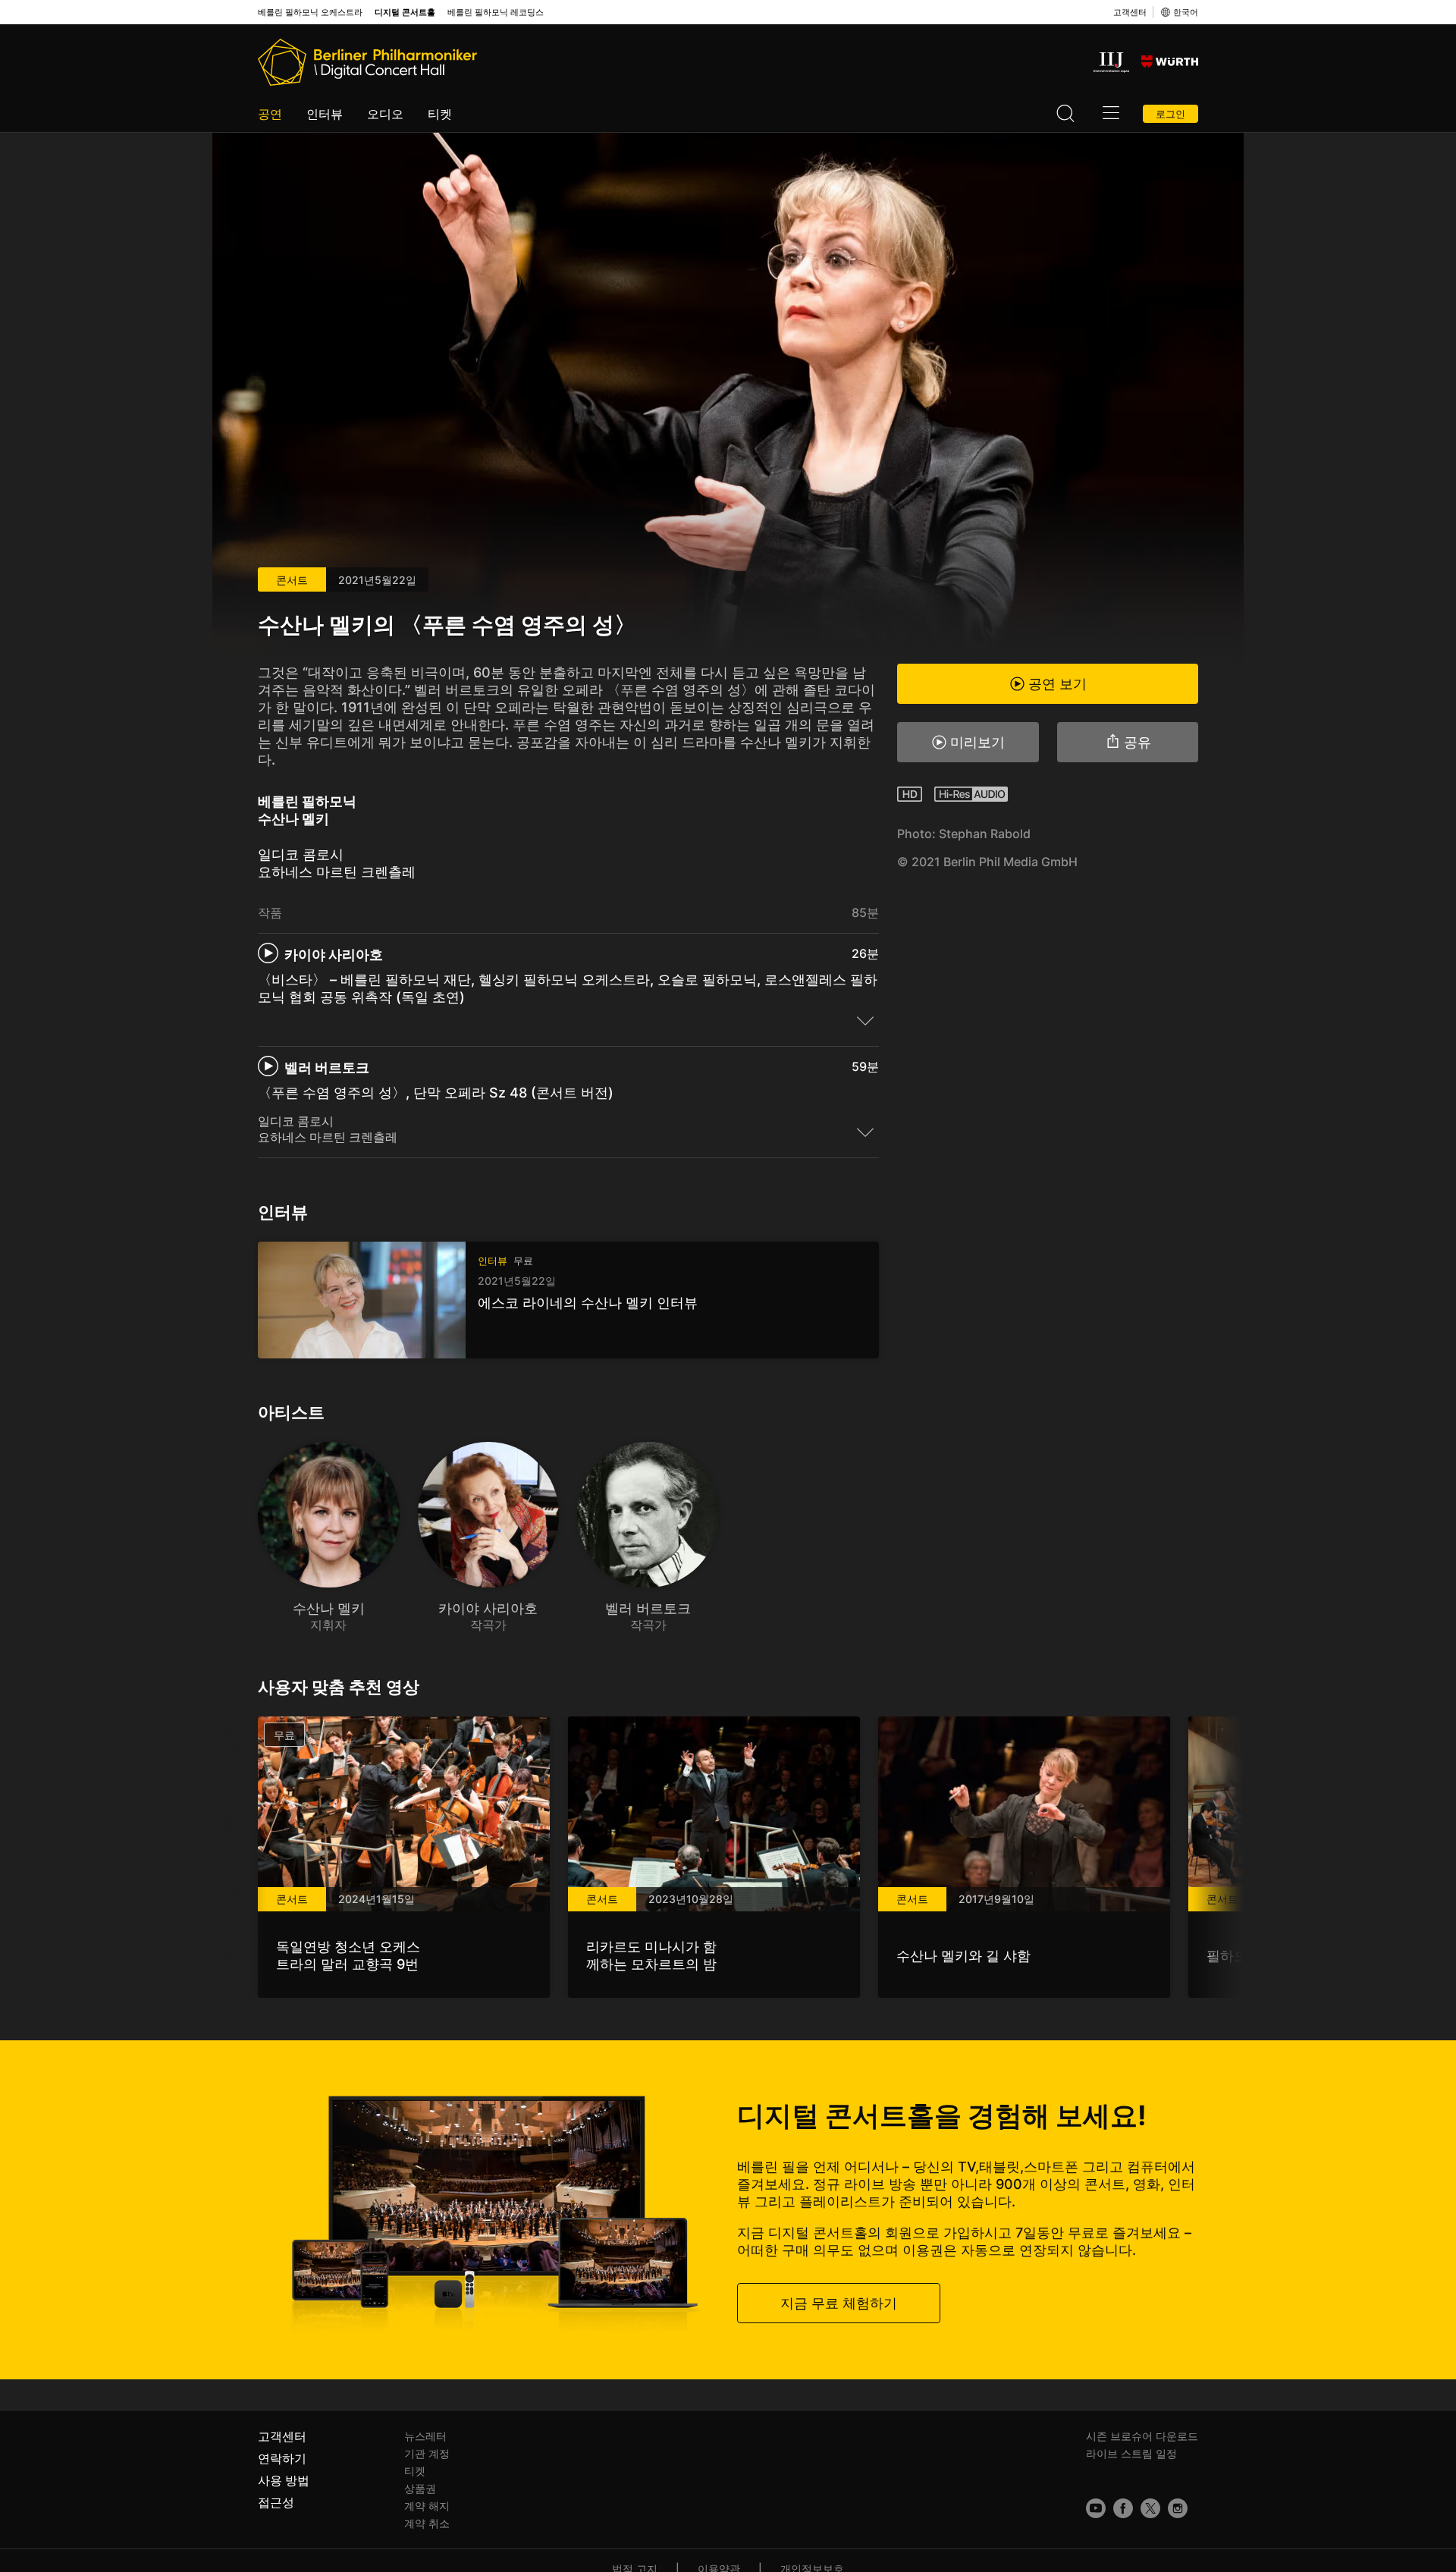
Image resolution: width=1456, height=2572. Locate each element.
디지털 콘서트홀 (405, 13)
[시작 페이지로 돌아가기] (367, 62)
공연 (270, 114)
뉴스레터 (425, 2436)
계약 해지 (427, 2506)
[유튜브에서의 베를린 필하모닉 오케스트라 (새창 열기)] (1096, 2508)
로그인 (1170, 114)
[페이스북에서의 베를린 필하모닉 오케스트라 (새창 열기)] (1123, 2508)
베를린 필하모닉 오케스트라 (310, 13)
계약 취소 (427, 2523)
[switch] (865, 1020)
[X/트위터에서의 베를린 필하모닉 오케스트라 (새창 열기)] (1150, 2508)
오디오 (385, 114)
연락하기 (282, 2458)
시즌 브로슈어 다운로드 (1142, 2436)
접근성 (276, 2502)
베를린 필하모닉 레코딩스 (496, 13)
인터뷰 (325, 114)
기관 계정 (427, 2453)
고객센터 (1130, 12)
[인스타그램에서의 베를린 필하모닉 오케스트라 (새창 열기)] (1178, 2508)
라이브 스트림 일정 (1131, 2453)
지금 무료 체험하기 (839, 2302)
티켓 (440, 114)
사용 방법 (284, 2480)
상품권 (420, 2488)
